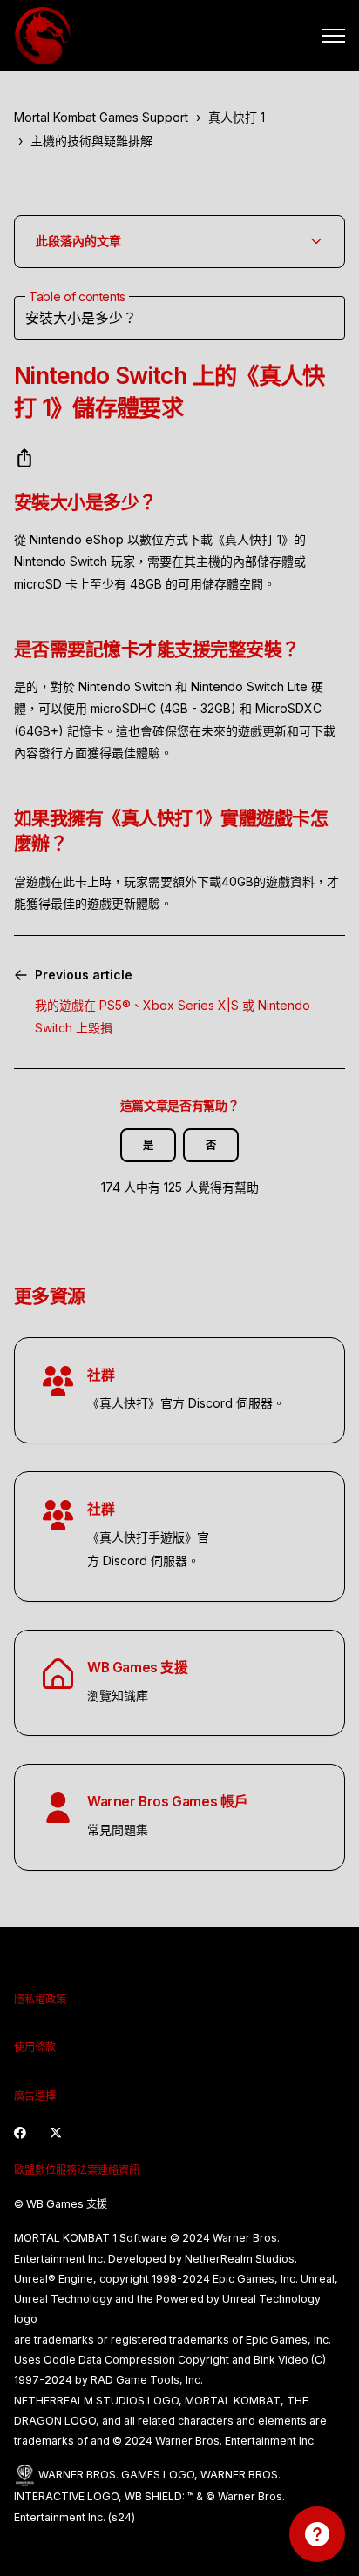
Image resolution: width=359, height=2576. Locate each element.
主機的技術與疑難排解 (91, 141)
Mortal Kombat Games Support (101, 117)
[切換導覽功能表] (334, 36)
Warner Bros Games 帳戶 (167, 1802)
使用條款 (35, 2047)
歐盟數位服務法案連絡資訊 (77, 2170)
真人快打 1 (237, 117)
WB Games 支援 (138, 1668)
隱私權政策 (40, 1999)
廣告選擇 (35, 2096)
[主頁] (43, 36)
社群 (101, 1375)
